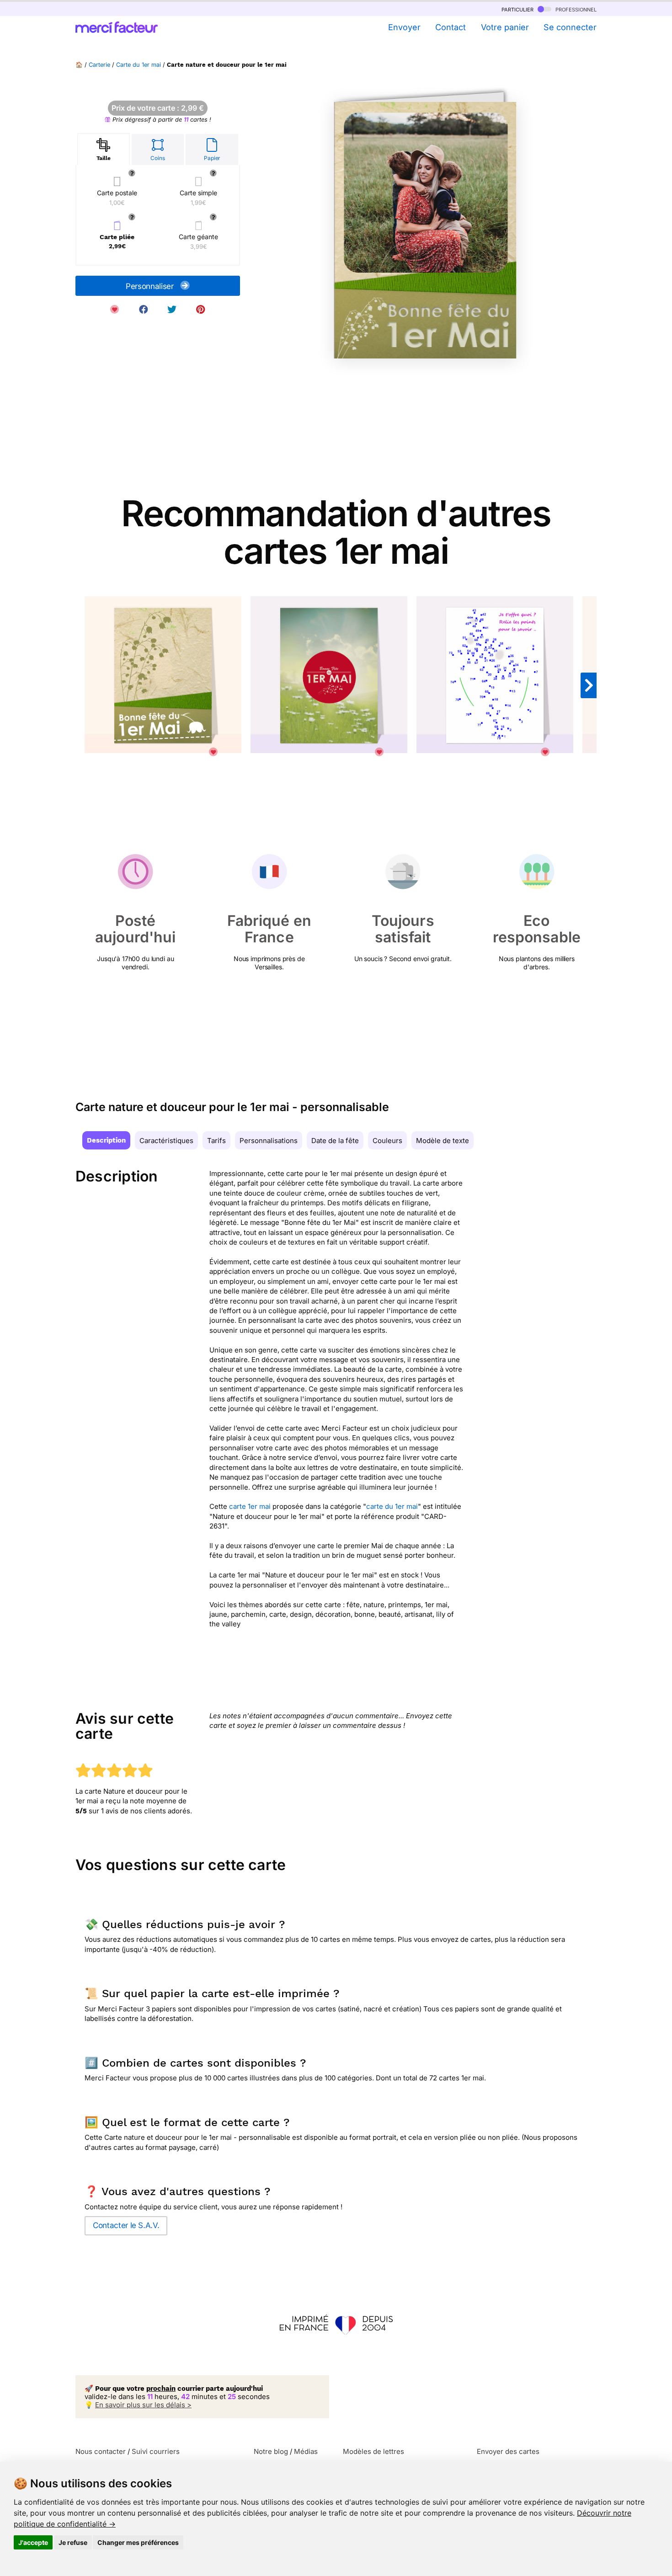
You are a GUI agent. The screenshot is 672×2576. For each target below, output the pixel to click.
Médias (306, 2451)
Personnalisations (269, 1141)
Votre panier (505, 27)
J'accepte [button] (33, 2542)
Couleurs (387, 1141)
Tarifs (216, 1141)
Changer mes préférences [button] (138, 2542)
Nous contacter (101, 2451)
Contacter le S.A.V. (126, 2225)
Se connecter (570, 27)
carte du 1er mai (392, 1506)
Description (106, 1140)
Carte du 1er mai (139, 65)
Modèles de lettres (373, 2451)
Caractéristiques (166, 1141)
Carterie (99, 65)
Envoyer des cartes (508, 2451)
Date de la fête (335, 1141)
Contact (451, 27)
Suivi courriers (156, 2451)
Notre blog (271, 2451)
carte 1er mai (250, 1506)
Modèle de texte (443, 1141)
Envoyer (404, 27)
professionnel (575, 9)
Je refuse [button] (73, 2542)
